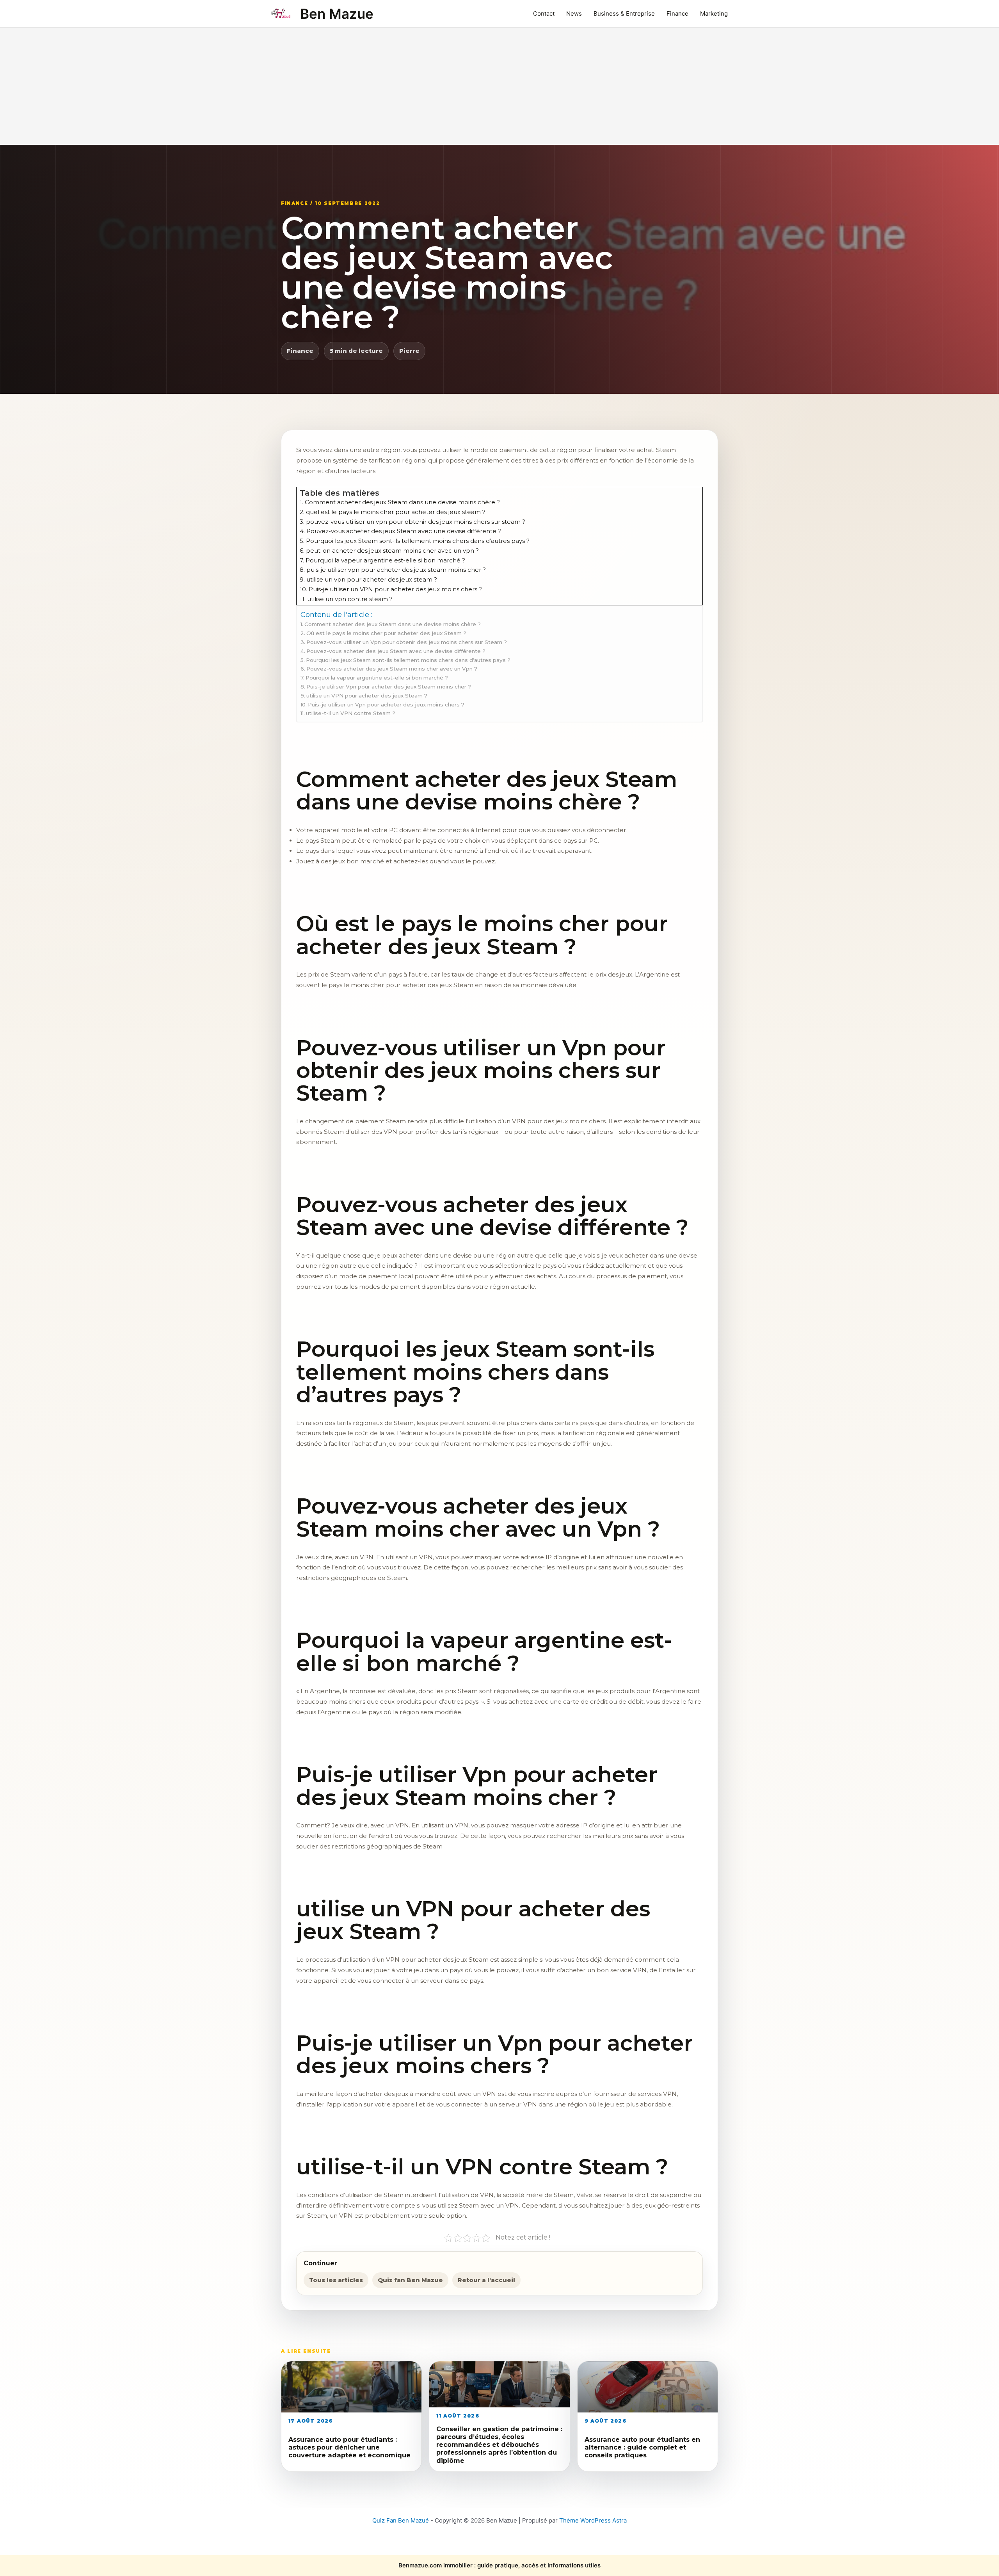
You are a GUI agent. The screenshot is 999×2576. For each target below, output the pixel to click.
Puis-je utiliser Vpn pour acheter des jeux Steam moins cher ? (389, 687)
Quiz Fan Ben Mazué (401, 2520)
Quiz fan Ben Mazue (410, 2280)
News (574, 13)
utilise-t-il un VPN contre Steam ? (351, 713)
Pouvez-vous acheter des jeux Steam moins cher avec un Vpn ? (392, 669)
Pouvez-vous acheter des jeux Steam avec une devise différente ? (396, 651)
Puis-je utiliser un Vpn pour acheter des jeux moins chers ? (386, 704)
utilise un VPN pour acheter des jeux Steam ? (367, 696)
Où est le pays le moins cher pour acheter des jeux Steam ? (386, 633)
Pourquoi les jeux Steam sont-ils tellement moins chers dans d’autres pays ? (408, 660)
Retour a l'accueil (486, 2280)
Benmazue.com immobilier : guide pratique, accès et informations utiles (499, 2565)
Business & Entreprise (624, 13)
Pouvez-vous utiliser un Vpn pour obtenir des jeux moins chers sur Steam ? (407, 642)
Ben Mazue (337, 14)
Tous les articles (336, 2280)
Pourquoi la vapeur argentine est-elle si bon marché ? (377, 678)
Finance (677, 13)
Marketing (714, 13)
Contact (544, 13)
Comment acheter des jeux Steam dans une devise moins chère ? (393, 624)
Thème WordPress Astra (593, 2520)
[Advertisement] (499, 86)
